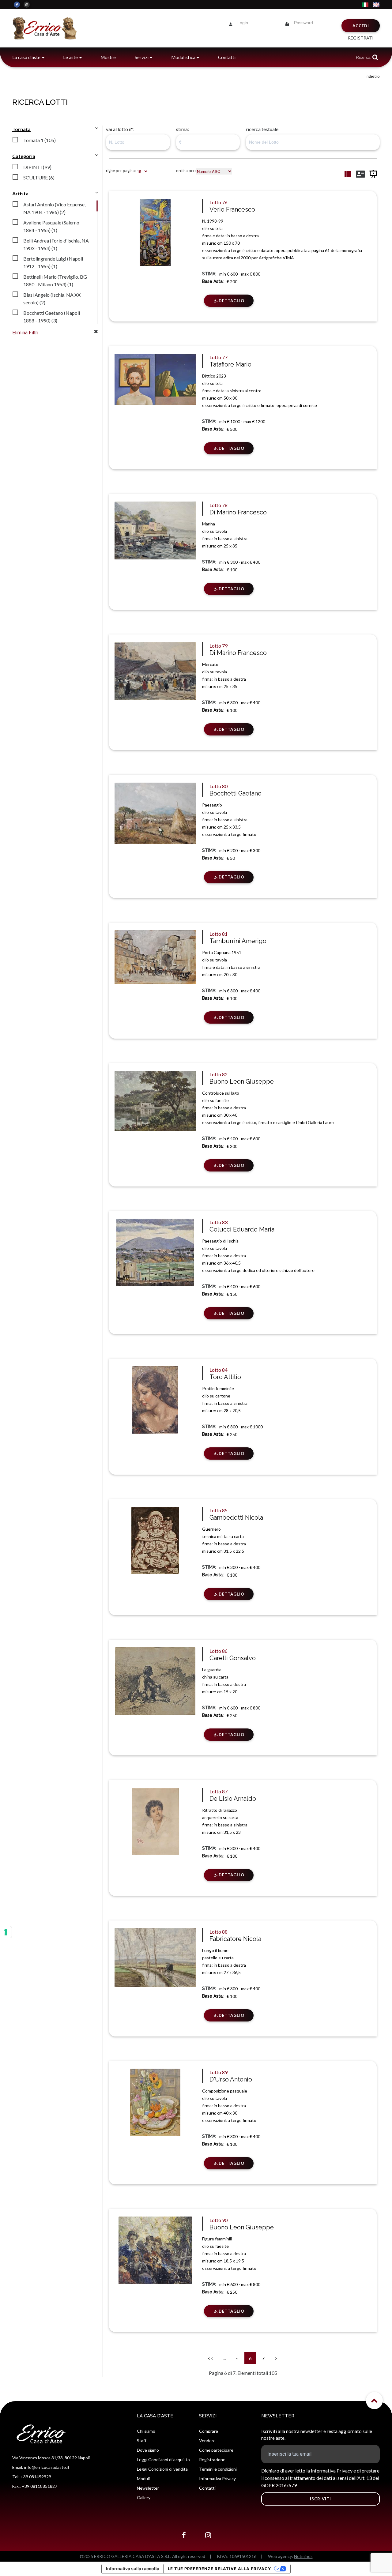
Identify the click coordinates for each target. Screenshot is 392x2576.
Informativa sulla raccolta (133, 2568)
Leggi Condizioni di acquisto (163, 2459)
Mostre (108, 57)
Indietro (373, 76)
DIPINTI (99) (37, 167)
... (225, 2358)
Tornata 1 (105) (40, 140)
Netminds (303, 2556)
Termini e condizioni (218, 2469)
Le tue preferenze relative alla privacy (219, 2569)
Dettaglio (232, 301)
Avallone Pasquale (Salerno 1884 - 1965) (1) (51, 226)
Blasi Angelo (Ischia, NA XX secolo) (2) (52, 299)
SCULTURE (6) (39, 177)
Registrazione (212, 2459)
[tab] (34, 139)
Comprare (209, 2431)
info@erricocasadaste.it (47, 2467)
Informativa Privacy (217, 2478)
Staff (142, 2441)
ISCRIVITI (320, 2499)
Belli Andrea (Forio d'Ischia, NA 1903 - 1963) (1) (56, 244)
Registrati (361, 38)
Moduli (143, 2478)
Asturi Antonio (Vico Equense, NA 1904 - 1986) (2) (54, 208)
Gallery (144, 2497)
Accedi (361, 26)
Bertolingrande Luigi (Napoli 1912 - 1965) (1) (53, 262)
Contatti (227, 57)
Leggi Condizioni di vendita (162, 2469)
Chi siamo (146, 2431)
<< (210, 2358)
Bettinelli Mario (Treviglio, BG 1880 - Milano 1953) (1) (55, 280)
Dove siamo (148, 2450)
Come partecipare (216, 2450)
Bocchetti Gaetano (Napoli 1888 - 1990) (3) (52, 317)
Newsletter (148, 2488)
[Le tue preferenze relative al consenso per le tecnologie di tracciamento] (6, 1932)
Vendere (207, 2441)
